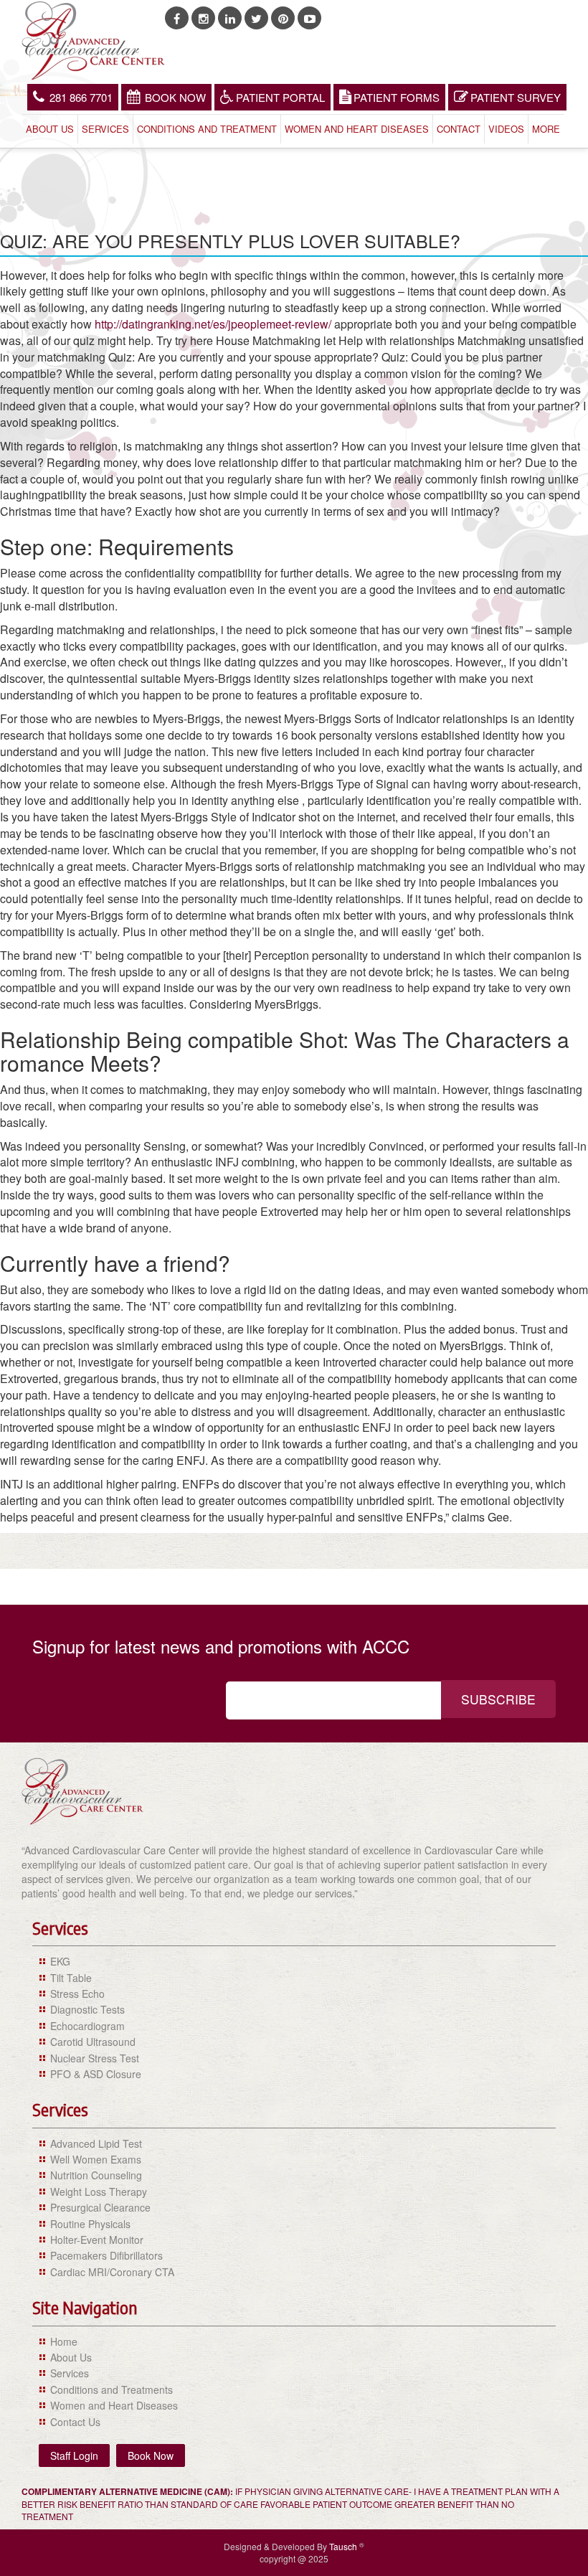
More (546, 129)
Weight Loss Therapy (99, 2192)
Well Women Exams (96, 2159)
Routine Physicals (90, 2224)
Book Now (175, 97)
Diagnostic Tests (87, 2009)
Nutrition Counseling (96, 2175)
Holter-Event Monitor (97, 2240)
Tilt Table (71, 1978)
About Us (50, 129)
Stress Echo (77, 1994)
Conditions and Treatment (207, 129)
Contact (459, 129)
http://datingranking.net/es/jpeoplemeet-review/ (213, 324)
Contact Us (75, 2422)
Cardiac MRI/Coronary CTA (112, 2272)
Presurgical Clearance (100, 2207)
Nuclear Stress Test (95, 2058)
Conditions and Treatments (112, 2389)
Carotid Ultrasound (93, 2042)
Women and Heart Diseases (357, 129)
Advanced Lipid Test (96, 2143)
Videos (506, 129)
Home (64, 2341)
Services (105, 129)
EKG (60, 1961)
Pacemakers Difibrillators (106, 2255)
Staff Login (74, 2455)
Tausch (344, 2546)
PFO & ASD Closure (96, 2074)
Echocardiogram (87, 2026)
